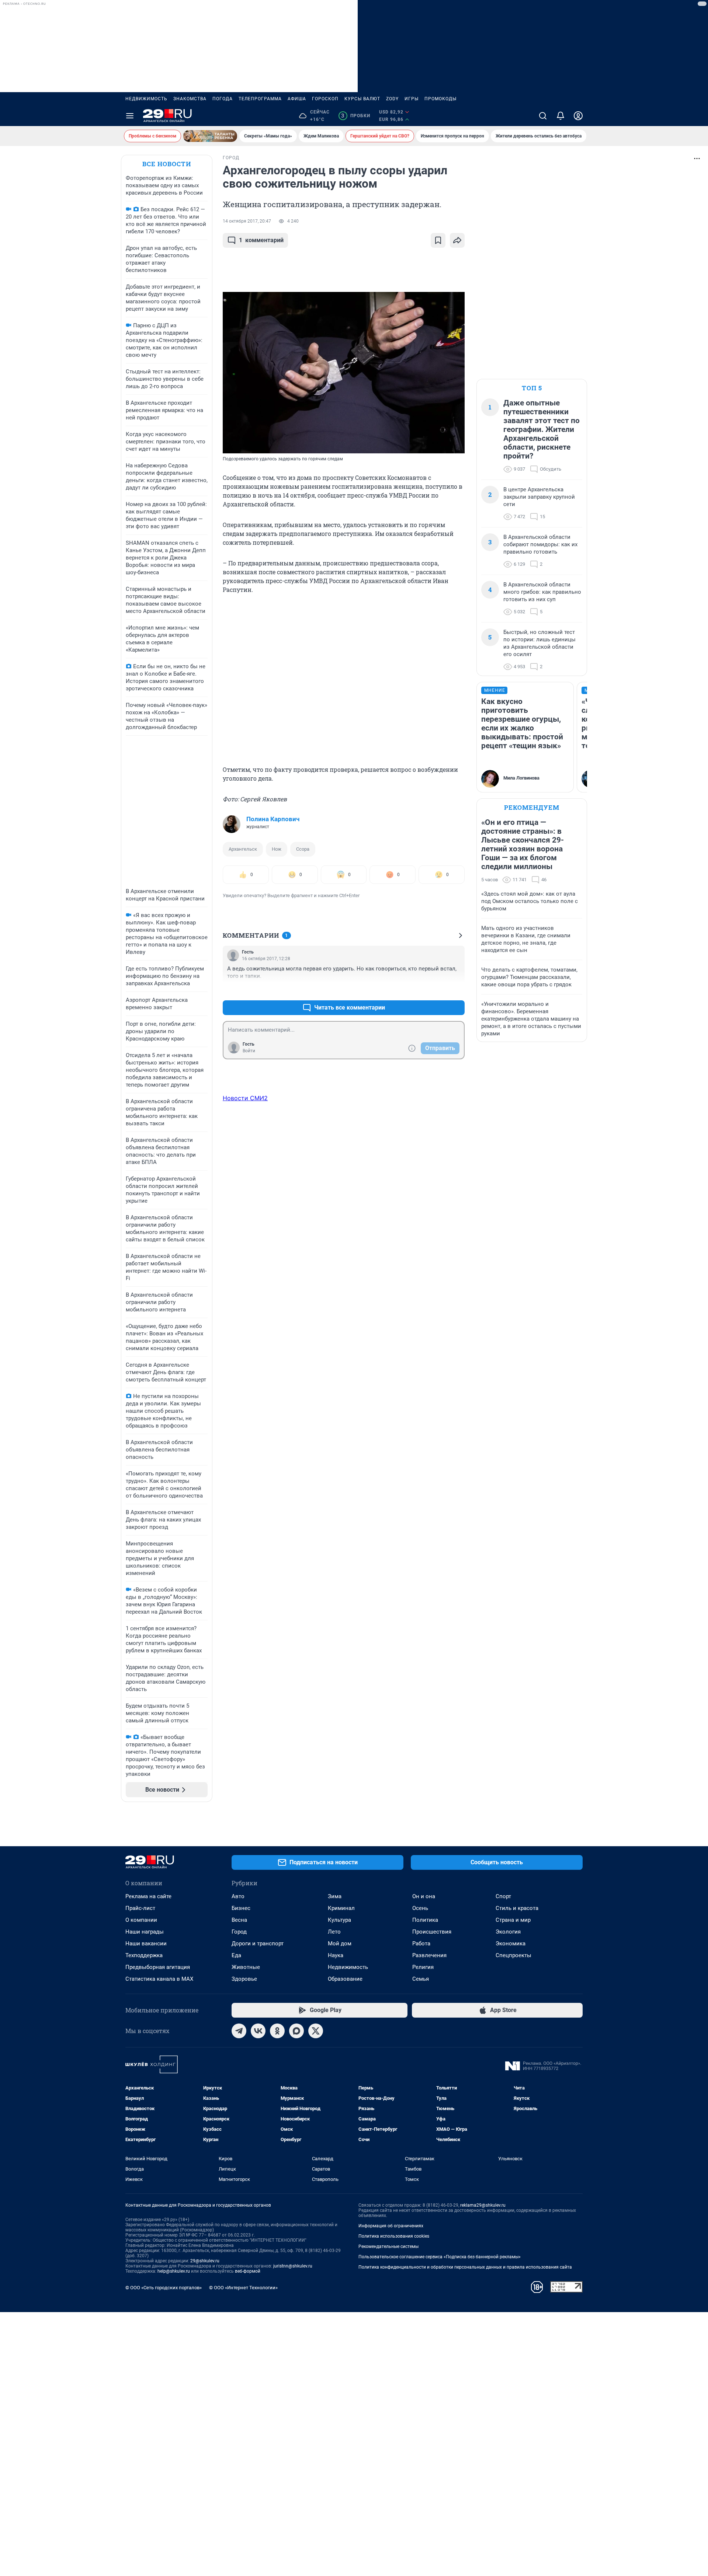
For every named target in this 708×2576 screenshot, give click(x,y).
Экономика (511, 1944)
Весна (239, 1920)
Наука (336, 1955)
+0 (435, 990)
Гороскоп (325, 99)
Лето (334, 1932)
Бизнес (241, 1908)
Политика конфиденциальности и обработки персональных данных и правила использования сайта (465, 2267)
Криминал (341, 1908)
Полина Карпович (273, 819)
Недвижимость (146, 99)
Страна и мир (513, 1920)
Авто (238, 1896)
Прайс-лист (140, 1908)
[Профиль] (578, 116)
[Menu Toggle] (130, 116)
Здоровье (244, 1979)
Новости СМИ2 (245, 1098)
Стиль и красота (517, 1908)
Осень (420, 1908)
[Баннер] (210, 136)
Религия (423, 1967)
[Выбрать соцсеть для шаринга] (457, 240)
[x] (316, 2031)
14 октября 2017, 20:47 (247, 221)
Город (239, 1932)
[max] (296, 2031)
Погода (223, 99)
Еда (236, 1955)
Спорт (503, 1896)
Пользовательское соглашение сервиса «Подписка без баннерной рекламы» (440, 2257)
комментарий (261, 240)
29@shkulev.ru (205, 2261)
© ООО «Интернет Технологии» (243, 2288)
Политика (425, 1920)
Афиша (297, 99)
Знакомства (190, 99)
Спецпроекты (513, 1955)
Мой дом (340, 1944)
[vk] (258, 2031)
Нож (277, 849)
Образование (345, 1979)
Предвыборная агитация (158, 1967)
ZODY (392, 99)
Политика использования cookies (394, 2236)
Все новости (167, 164)
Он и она (424, 1896)
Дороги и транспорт (258, 1944)
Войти (249, 1051)
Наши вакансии (146, 1944)
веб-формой (248, 2271)
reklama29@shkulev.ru (483, 2205)
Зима (335, 1896)
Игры (412, 99)
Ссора (303, 849)
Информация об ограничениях (391, 2226)
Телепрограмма (260, 99)
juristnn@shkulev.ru (293, 2266)
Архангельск (243, 849)
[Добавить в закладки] (438, 240)
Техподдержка (144, 1955)
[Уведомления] (560, 116)
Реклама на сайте (148, 1896)
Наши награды (145, 1932)
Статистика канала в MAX (159, 1979)
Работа (421, 1944)
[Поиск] (543, 116)
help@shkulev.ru (174, 2271)
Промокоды (440, 99)
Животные (246, 1967)
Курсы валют (362, 99)
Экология (508, 1932)
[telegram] (239, 2031)
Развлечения (429, 1955)
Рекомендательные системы (388, 2246)
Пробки (356, 116)
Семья (421, 1979)
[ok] (277, 2031)
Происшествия (432, 1932)
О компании (141, 1920)
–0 (456, 990)
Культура (339, 1920)
